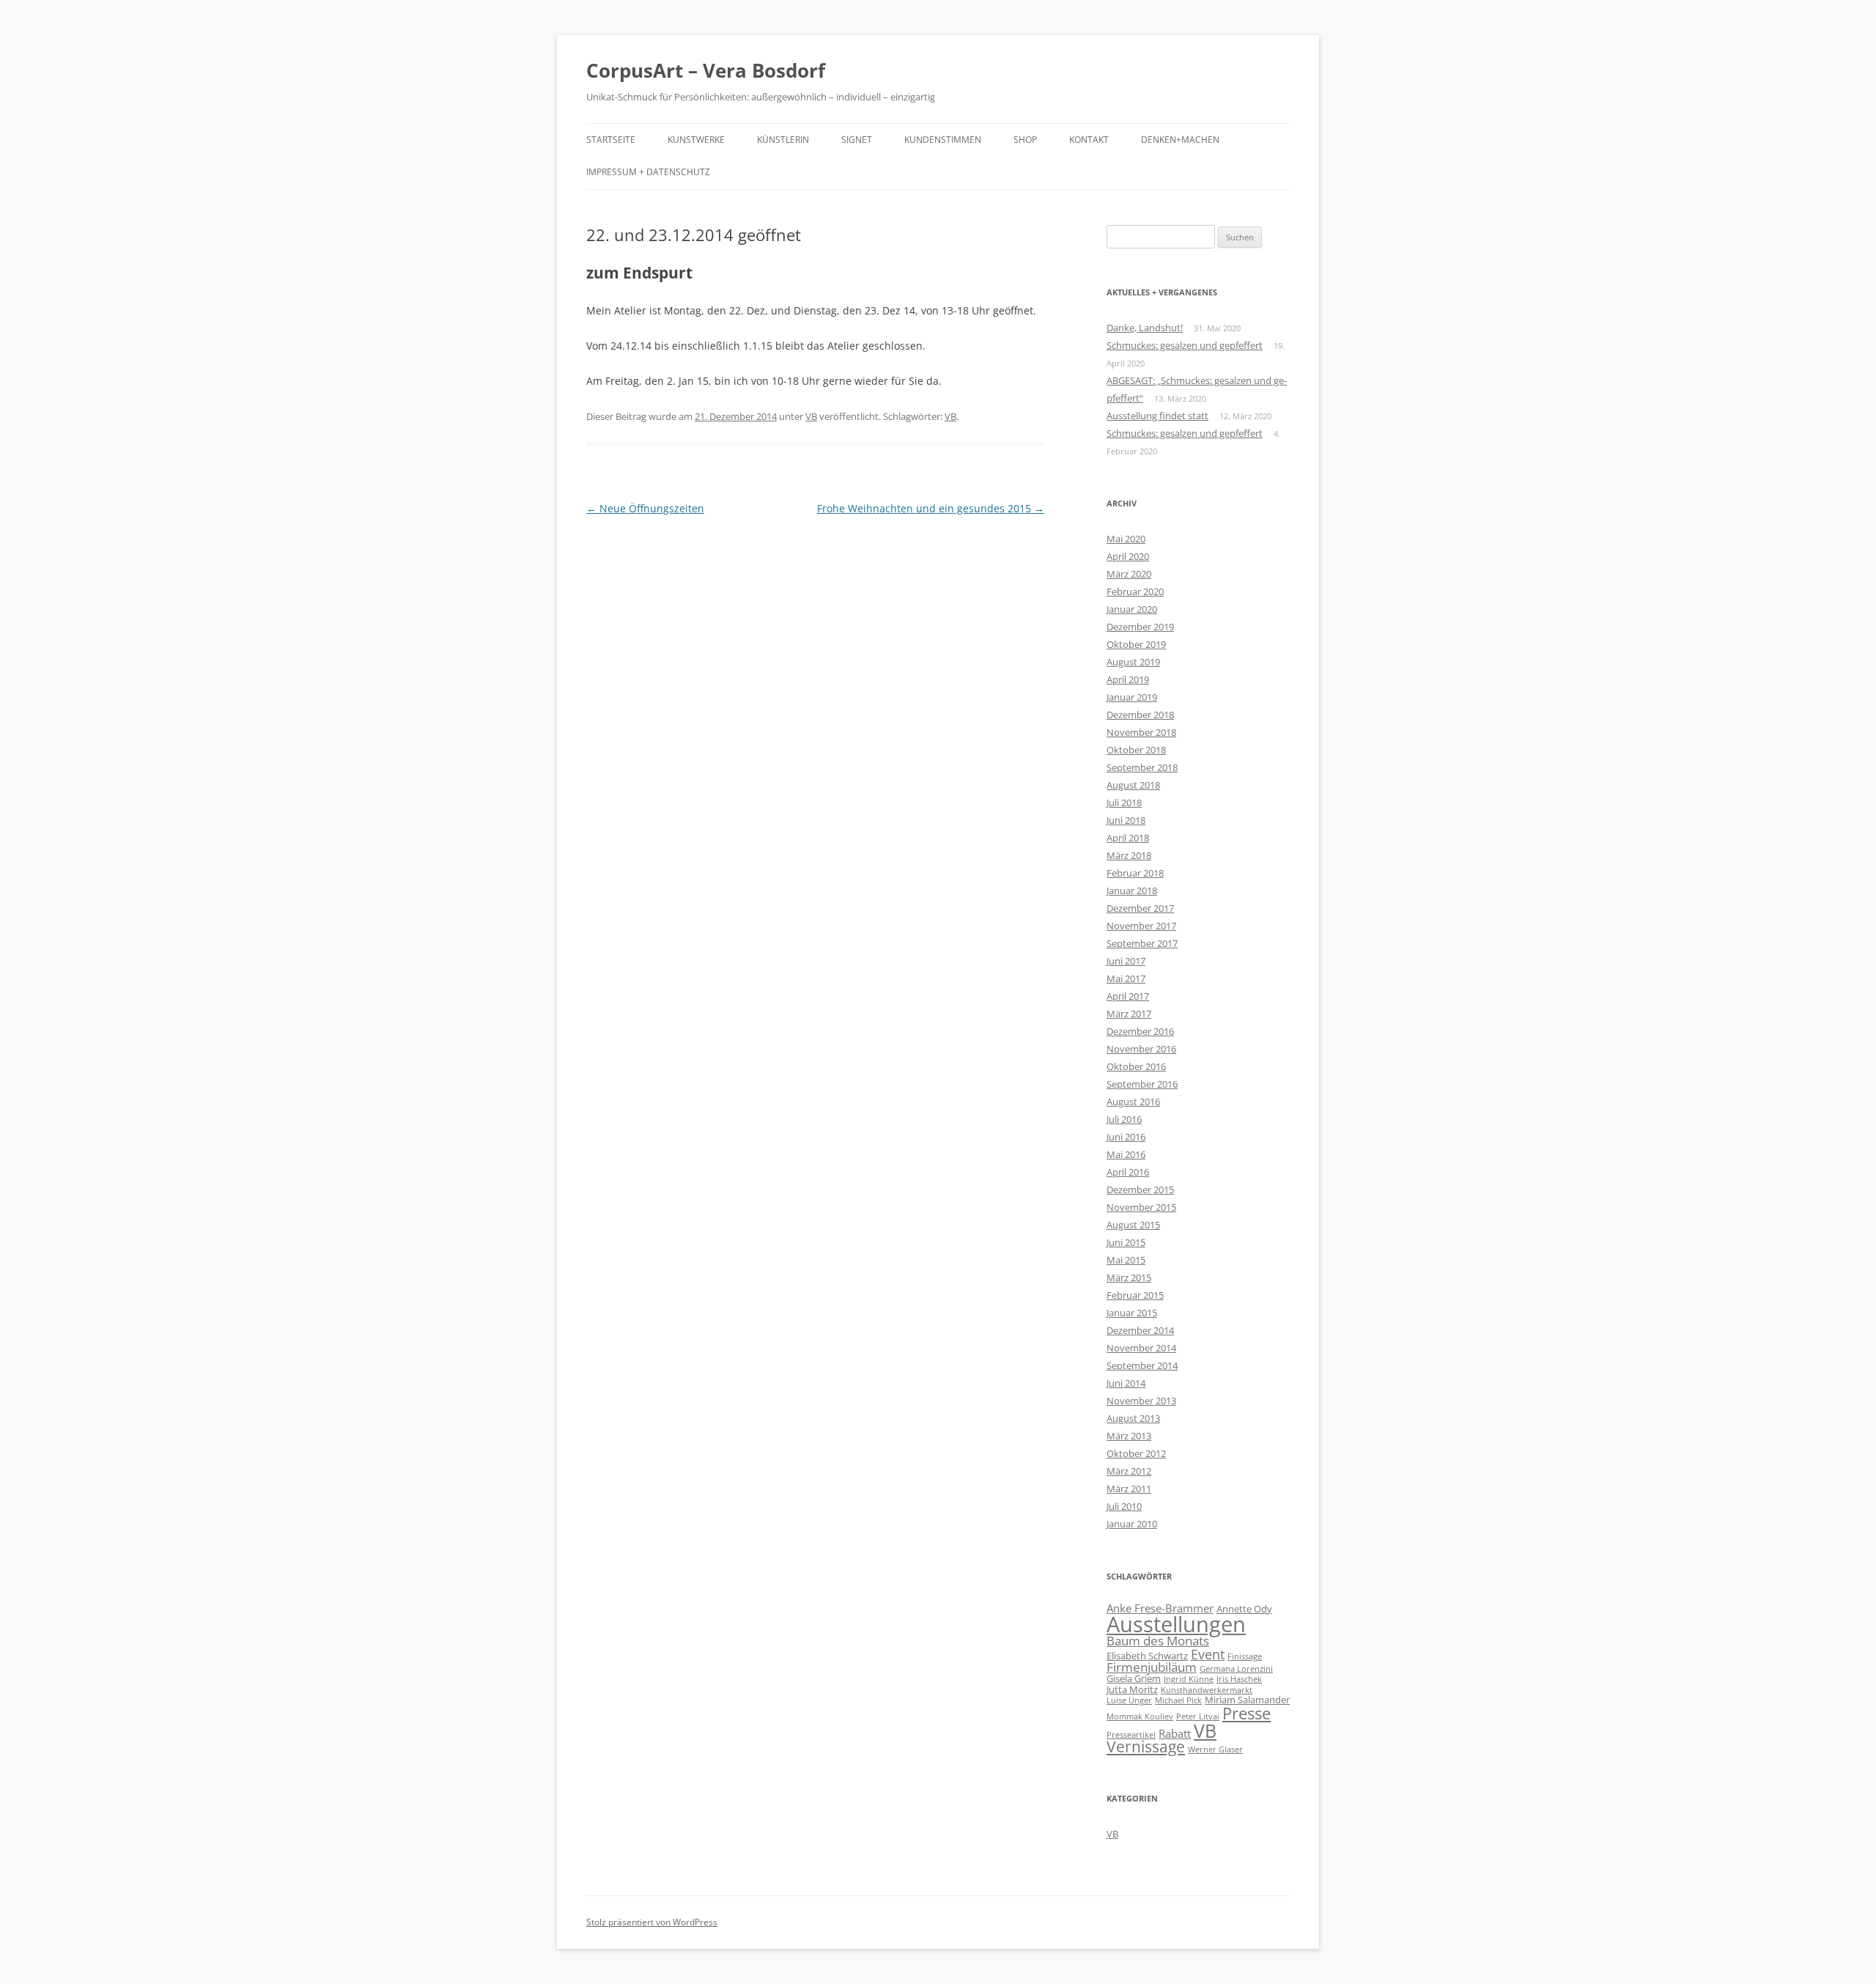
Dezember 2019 (1140, 627)
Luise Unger (1129, 1700)
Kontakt (1089, 140)
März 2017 (1129, 1014)
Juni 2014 (1126, 1383)
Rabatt (1175, 1733)
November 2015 (1141, 1207)
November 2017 (1141, 926)
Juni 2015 (1126, 1242)
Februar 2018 (1135, 873)
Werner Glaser (1215, 1749)
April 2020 (1128, 556)
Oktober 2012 (1136, 1453)
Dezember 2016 (1140, 1031)
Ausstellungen (1176, 1624)
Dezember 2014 (1140, 1330)
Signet (857, 140)
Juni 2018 (1126, 820)
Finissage (1245, 1656)
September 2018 (1142, 767)
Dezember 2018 (1140, 715)
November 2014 (1141, 1348)
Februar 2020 (1135, 591)
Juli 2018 (1124, 803)
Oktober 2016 (1136, 1066)
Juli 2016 (1124, 1119)
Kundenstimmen (943, 140)
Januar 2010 (1132, 1524)
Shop (1025, 140)
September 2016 (1142, 1084)
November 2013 (1141, 1401)
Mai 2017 (1126, 978)
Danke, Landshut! (1145, 328)
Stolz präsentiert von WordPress (652, 1922)
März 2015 (1129, 1277)
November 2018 (1141, 732)
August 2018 (1133, 785)
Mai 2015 (1126, 1260)
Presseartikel (1131, 1735)
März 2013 (1129, 1436)
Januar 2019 (1132, 697)
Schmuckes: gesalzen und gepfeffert (1185, 345)
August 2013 (1133, 1418)
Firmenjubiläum (1152, 1667)
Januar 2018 (1132, 890)
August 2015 (1133, 1225)
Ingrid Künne (1189, 1679)
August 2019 (1133, 662)
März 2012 (1129, 1471)
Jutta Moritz (1132, 1689)
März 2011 (1129, 1489)
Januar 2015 (1132, 1313)
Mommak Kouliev (1140, 1716)
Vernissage (1146, 1747)
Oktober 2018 (1136, 750)
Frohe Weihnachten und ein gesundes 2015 (931, 508)
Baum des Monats (1158, 1641)
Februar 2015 (1135, 1295)
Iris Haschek (1239, 1679)
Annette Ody (1244, 1609)
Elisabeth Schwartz (1147, 1656)
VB (811, 416)
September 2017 (1142, 943)
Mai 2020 (1126, 539)
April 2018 (1128, 838)
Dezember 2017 (1140, 908)
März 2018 (1129, 855)
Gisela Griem (1134, 1678)
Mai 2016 (1126, 1154)
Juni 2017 (1126, 961)
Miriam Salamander (1247, 1700)
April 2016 (1128, 1172)
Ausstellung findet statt (1157, 416)
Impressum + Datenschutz (648, 172)
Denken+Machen (1180, 140)
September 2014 (1142, 1365)
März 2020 (1129, 574)
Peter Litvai (1198, 1716)
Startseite (611, 140)
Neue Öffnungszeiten (645, 508)
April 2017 (1128, 996)
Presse (1247, 1713)
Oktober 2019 (1136, 644)
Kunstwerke (696, 140)
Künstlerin (783, 140)
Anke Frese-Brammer (1160, 1608)
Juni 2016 (1126, 1137)
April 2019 (1128, 679)
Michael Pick (1178, 1700)
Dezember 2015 (1140, 1190)
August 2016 (1133, 1102)
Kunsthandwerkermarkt (1207, 1690)
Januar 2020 (1132, 609)
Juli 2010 (1124, 1506)
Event (1208, 1654)
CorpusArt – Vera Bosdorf (706, 70)
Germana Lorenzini (1236, 1669)
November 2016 (1141, 1049)
